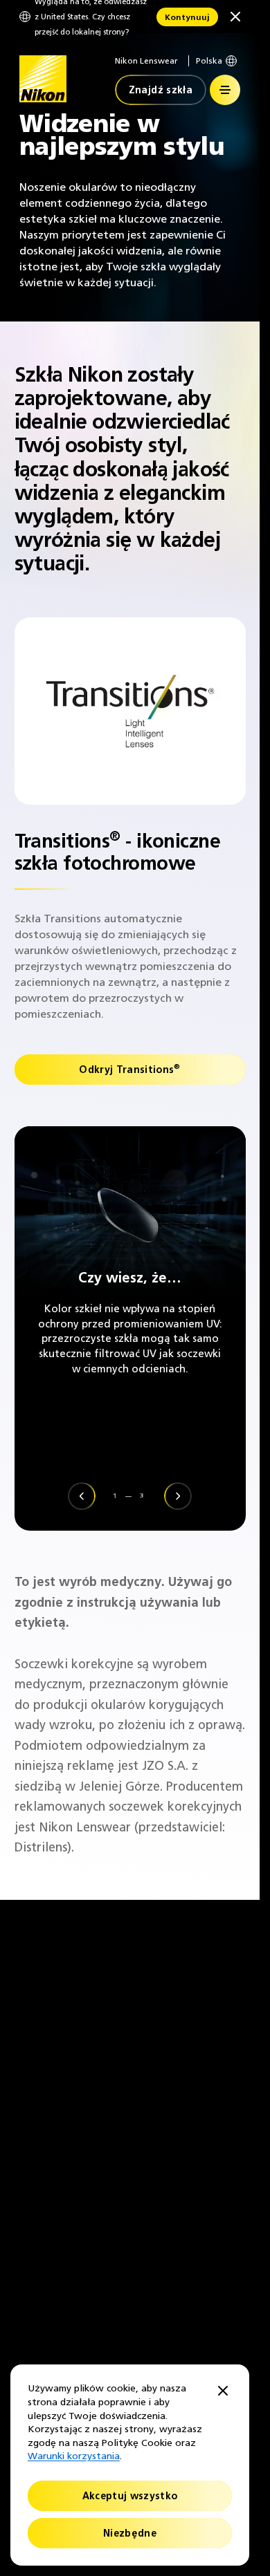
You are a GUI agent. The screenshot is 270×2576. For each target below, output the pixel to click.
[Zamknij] (235, 17)
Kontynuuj (187, 17)
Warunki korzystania (74, 2456)
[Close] (223, 2392)
